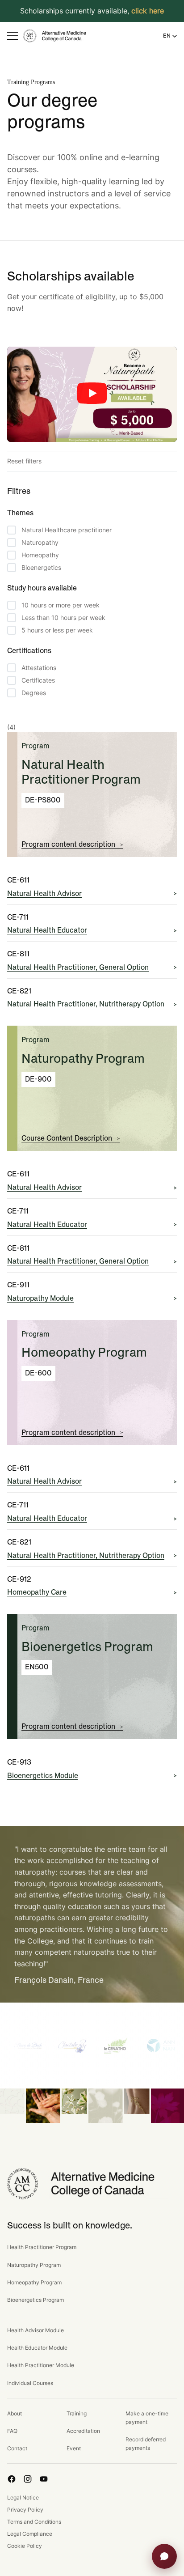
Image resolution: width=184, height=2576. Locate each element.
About (15, 2413)
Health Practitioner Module (41, 2365)
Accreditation (83, 2431)
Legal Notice (23, 2497)
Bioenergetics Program (36, 2300)
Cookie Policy (25, 2546)
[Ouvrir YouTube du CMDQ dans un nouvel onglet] (44, 2479)
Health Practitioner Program (42, 2247)
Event (74, 2448)
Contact (17, 2448)
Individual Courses (30, 2383)
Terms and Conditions (34, 2522)
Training (77, 2413)
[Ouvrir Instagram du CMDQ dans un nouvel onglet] (28, 2479)
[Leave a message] (164, 2556)
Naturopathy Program (34, 2265)
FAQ (12, 2431)
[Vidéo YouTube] (92, 395)
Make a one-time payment (147, 2418)
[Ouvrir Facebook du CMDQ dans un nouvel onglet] (12, 2479)
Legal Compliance (30, 2534)
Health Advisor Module (36, 2330)
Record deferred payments (146, 2444)
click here (148, 11)
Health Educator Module (37, 2348)
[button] (13, 36)
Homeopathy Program (34, 2282)
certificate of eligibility (77, 297)
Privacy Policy (25, 2510)
